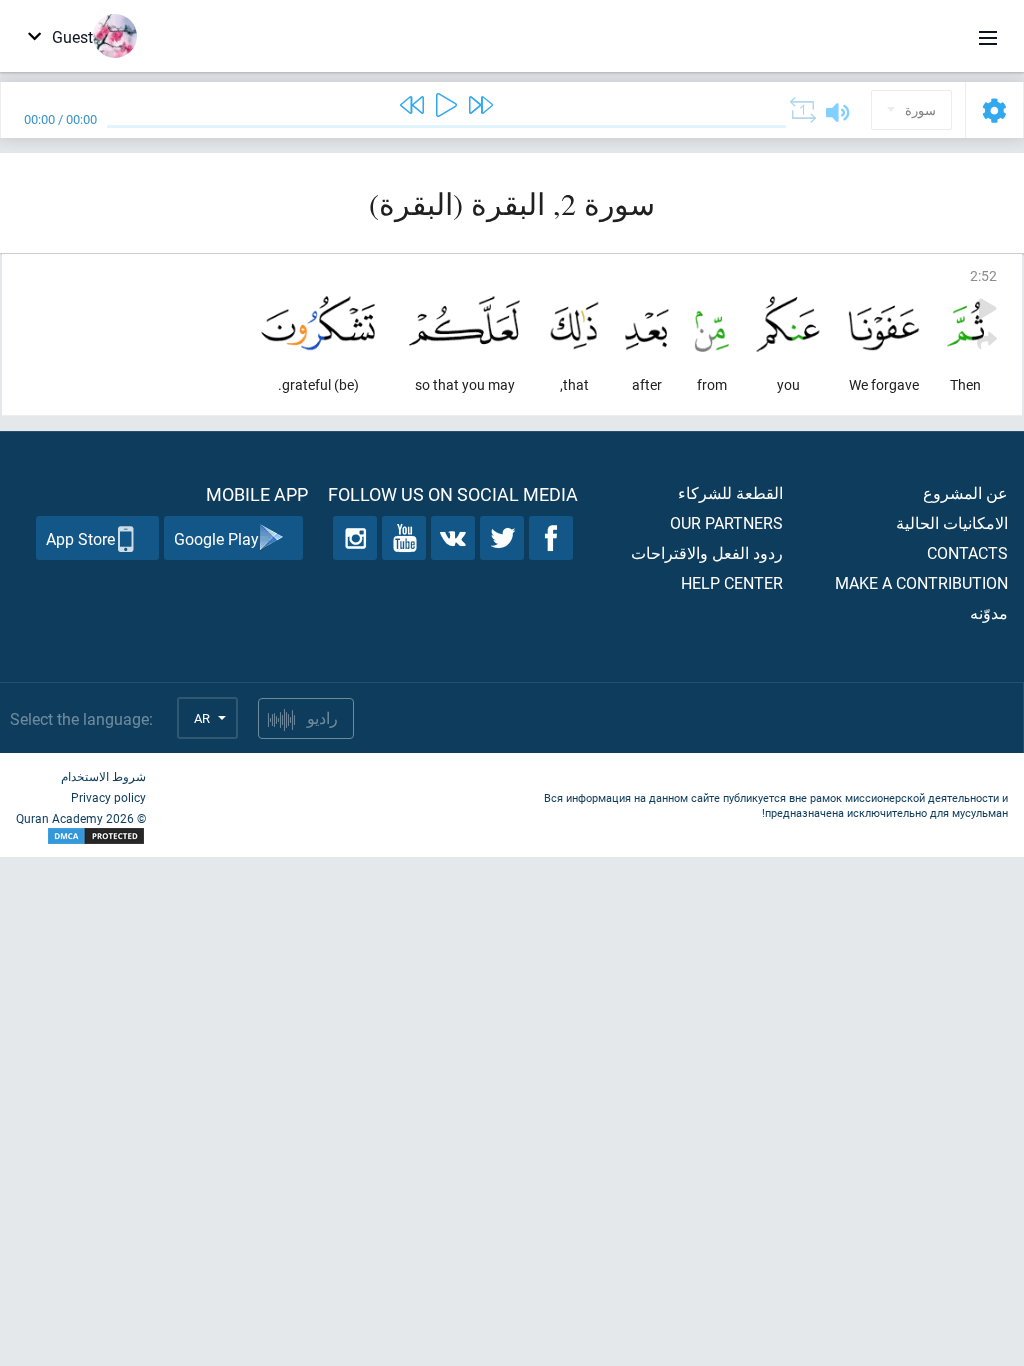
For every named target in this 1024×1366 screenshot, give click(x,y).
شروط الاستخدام (103, 776)
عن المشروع (965, 492)
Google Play (216, 538)
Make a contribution (921, 582)
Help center (732, 582)
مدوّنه (989, 612)
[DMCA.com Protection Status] (81, 836)
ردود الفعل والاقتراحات (707, 552)
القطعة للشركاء (730, 492)
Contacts (967, 552)
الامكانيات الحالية (952, 522)
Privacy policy (108, 797)
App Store (80, 538)
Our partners (726, 522)
